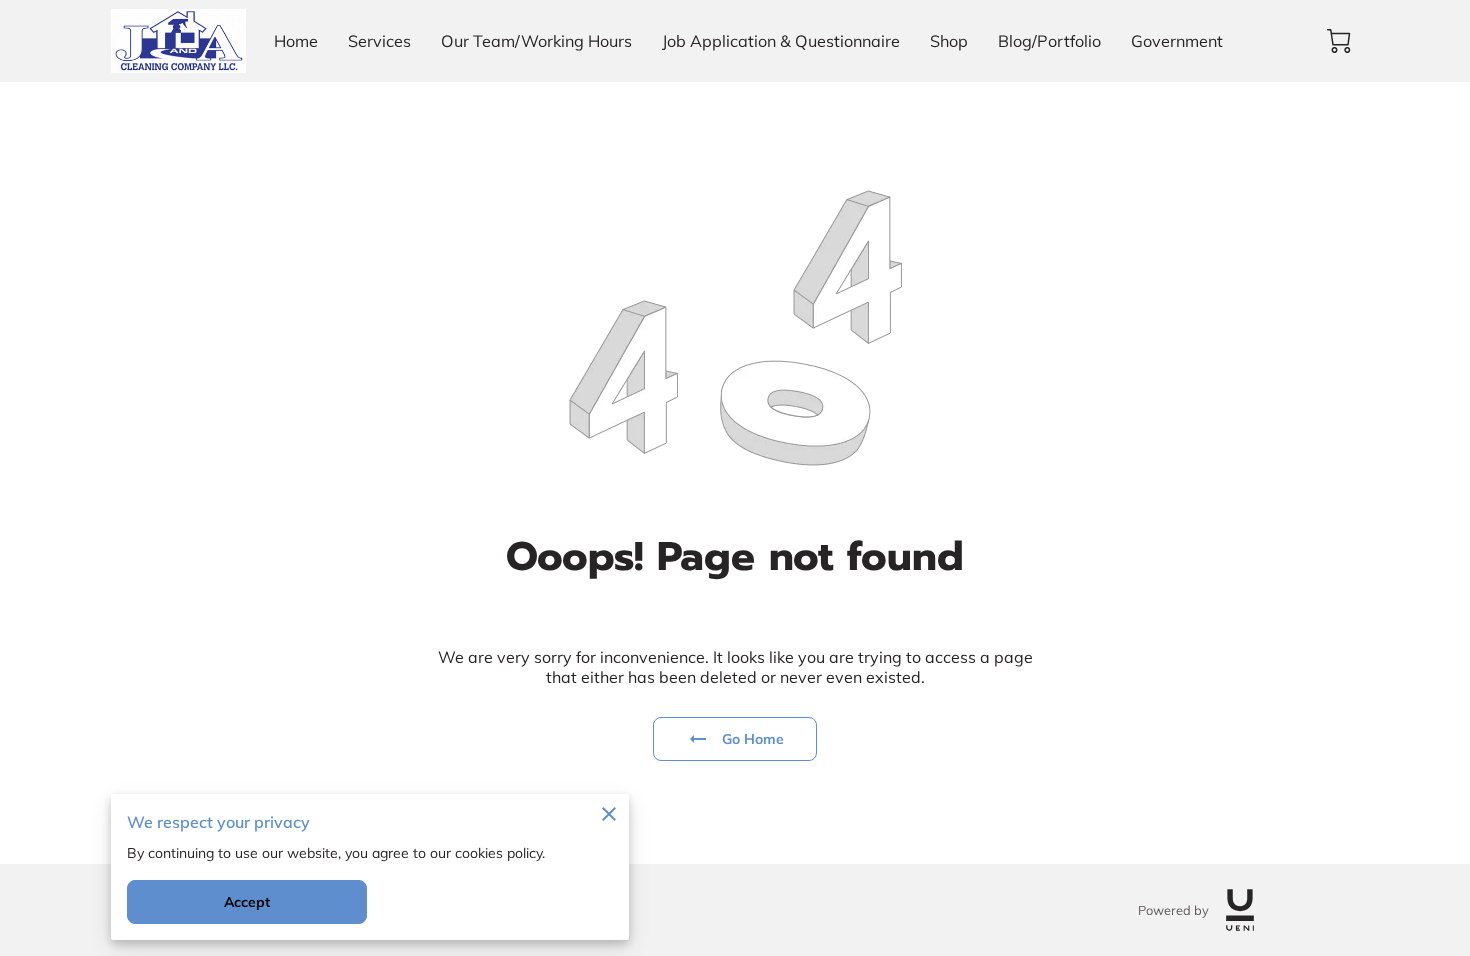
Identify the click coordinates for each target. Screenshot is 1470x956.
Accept (247, 902)
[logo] (1240, 910)
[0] (1339, 41)
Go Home (753, 739)
